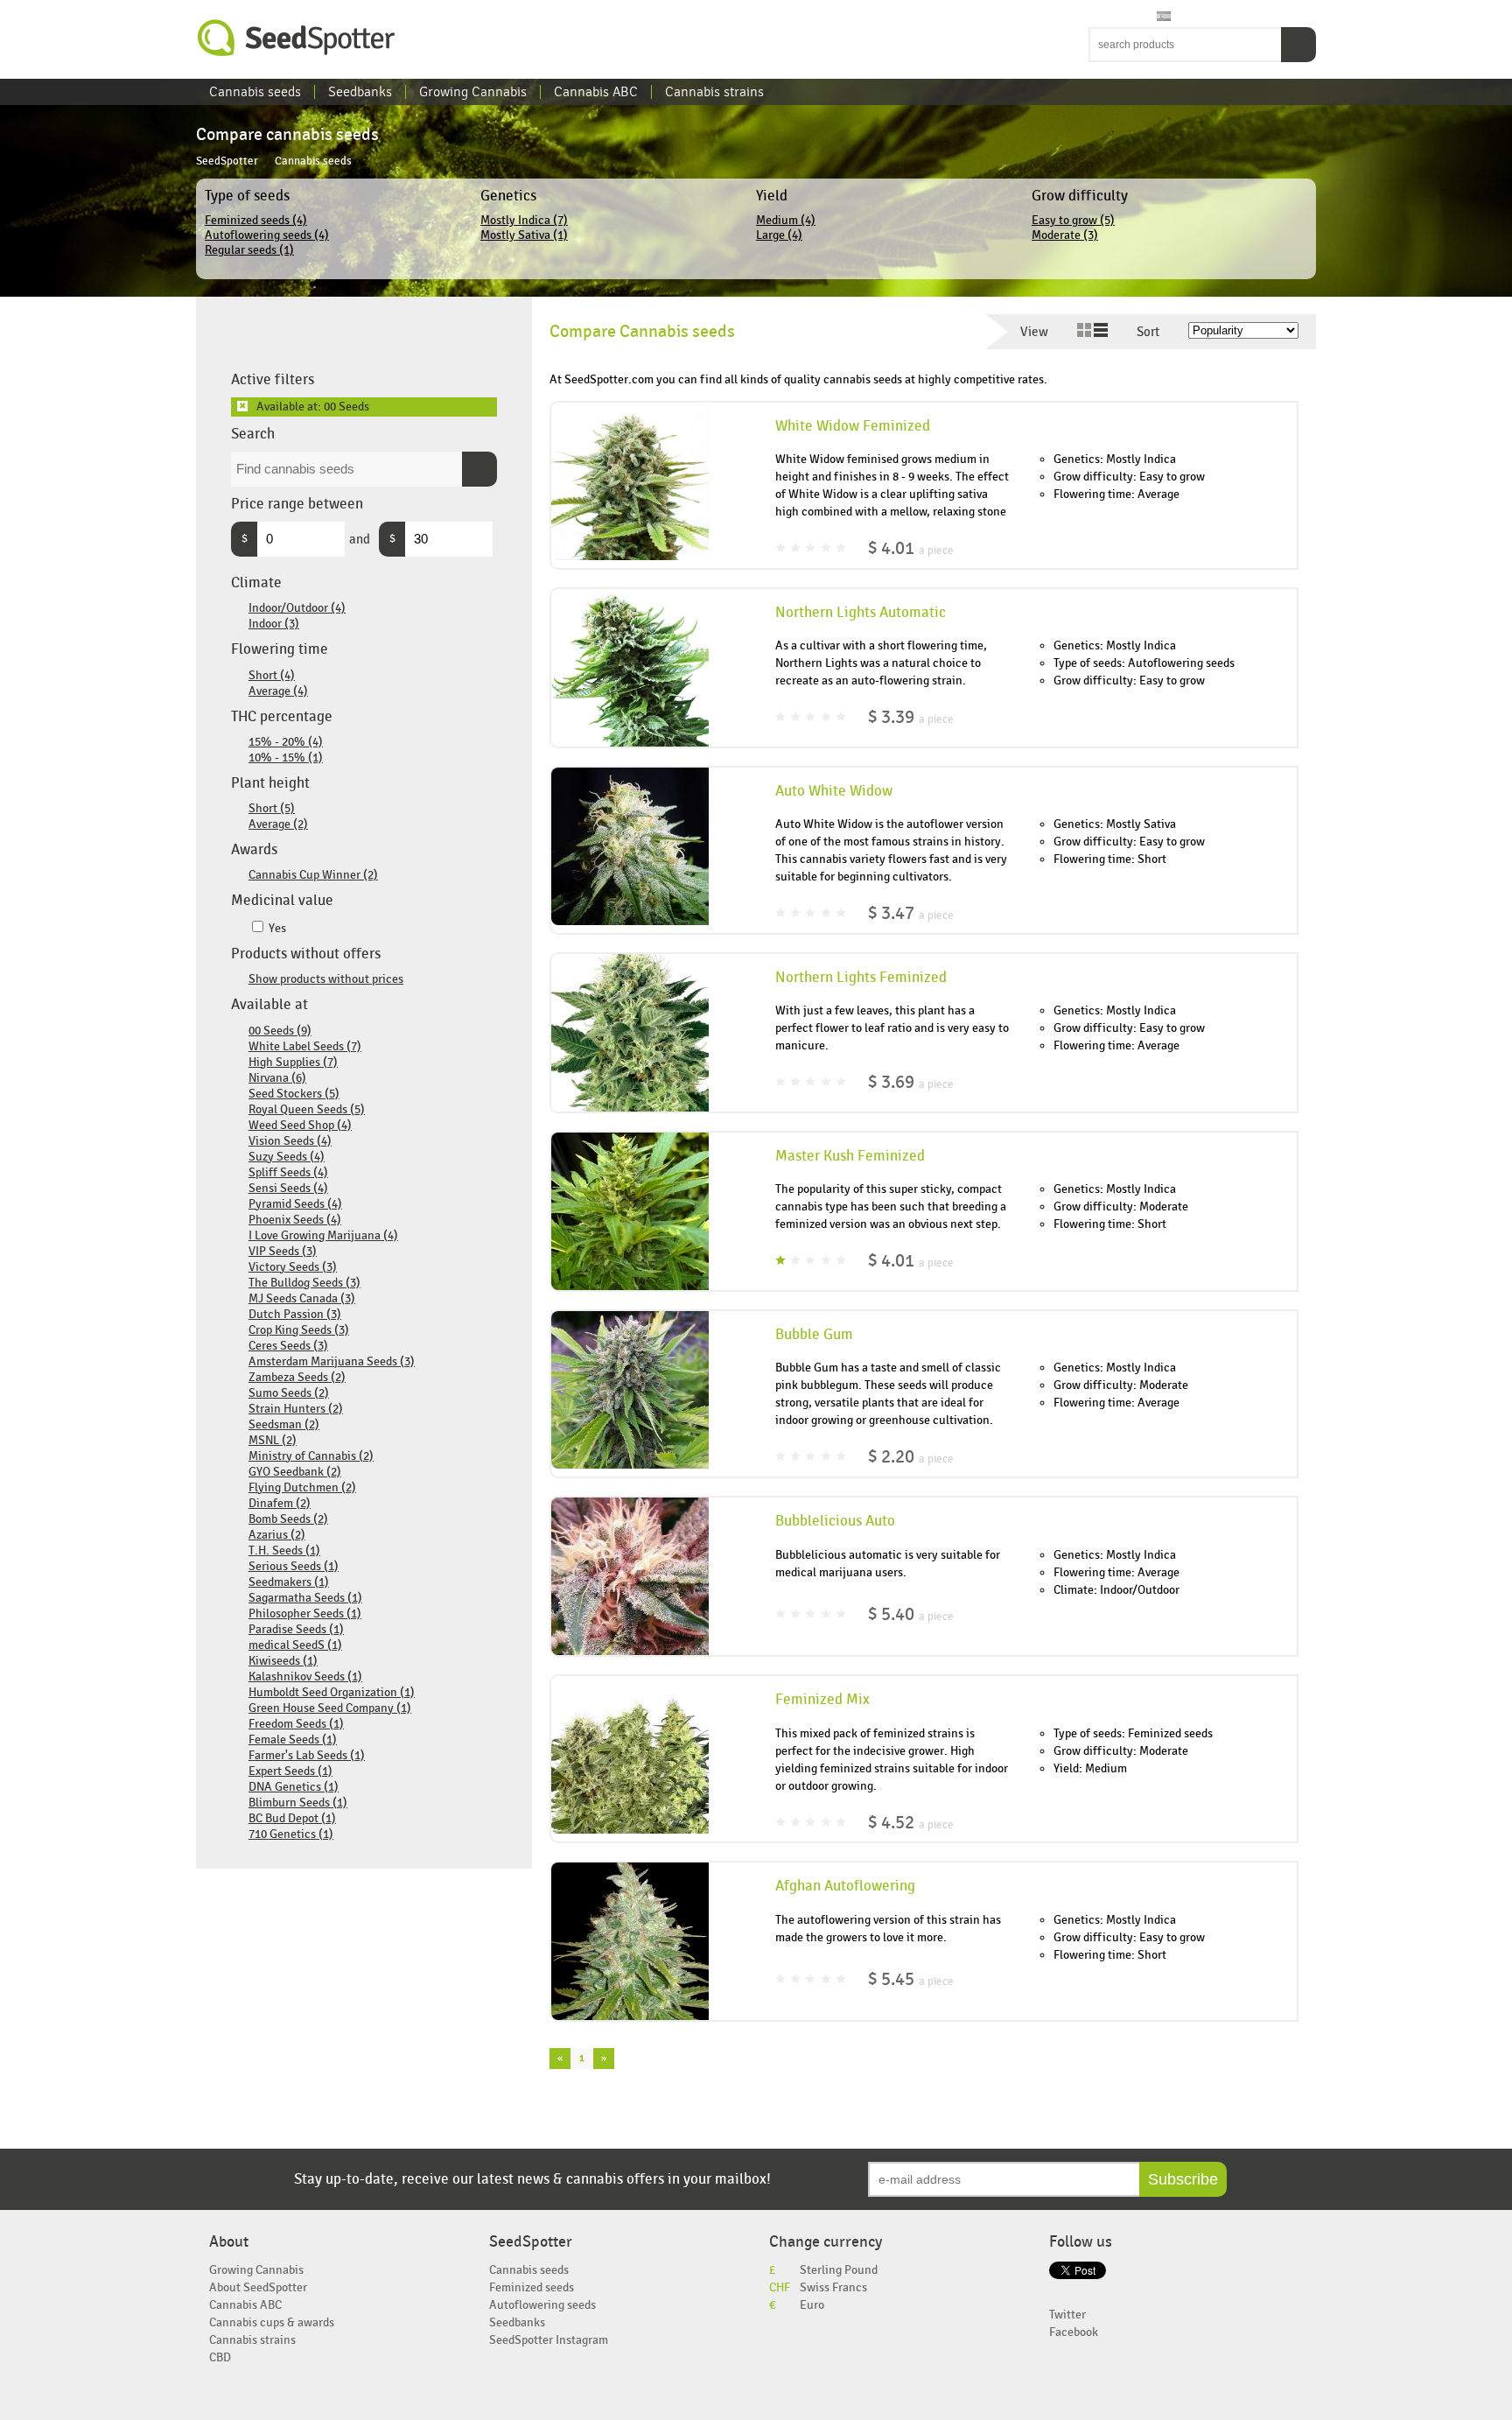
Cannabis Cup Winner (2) (313, 875)
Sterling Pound (839, 2270)
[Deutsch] (1147, 17)
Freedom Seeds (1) (296, 1724)
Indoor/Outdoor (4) (297, 608)
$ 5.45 (911, 1979)
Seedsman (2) (284, 1424)
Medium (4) (786, 220)
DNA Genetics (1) (294, 1787)
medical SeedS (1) (295, 1645)
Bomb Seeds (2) (288, 1519)
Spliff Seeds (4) (288, 1172)
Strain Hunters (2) (296, 1409)
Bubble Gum (814, 1335)
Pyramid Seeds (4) (295, 1204)
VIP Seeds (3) (283, 1251)
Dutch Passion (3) (295, 1314)
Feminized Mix (822, 1700)
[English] (1097, 17)
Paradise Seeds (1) (296, 1629)
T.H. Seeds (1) (284, 1550)
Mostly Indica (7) (524, 220)
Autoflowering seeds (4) (267, 235)
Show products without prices (326, 979)
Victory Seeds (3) (293, 1267)
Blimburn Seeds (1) (298, 1803)
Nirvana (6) (277, 1078)
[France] (1130, 17)
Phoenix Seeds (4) (295, 1220)
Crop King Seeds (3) (299, 1330)
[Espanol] (1164, 17)
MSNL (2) (273, 1440)
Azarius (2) (277, 1535)
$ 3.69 (911, 1082)
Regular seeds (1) (249, 250)
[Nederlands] (1114, 17)
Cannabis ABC (596, 92)
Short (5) (272, 808)
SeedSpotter (297, 38)
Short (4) (272, 675)
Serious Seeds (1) (294, 1566)
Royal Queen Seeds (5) (307, 1109)
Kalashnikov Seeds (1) (305, 1676)
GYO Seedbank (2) (295, 1472)
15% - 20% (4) (286, 742)
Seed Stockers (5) (294, 1094)
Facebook (1074, 2332)
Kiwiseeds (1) (283, 1661)
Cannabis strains (714, 92)
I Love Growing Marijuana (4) (323, 1235)
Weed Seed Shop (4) (300, 1125)
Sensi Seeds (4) (288, 1188)
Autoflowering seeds (542, 2305)
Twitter (1067, 2315)
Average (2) (278, 824)
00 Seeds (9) (280, 1031)
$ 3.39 (911, 717)
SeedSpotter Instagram (549, 2340)
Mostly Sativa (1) (524, 235)
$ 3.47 (911, 913)
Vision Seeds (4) (290, 1141)
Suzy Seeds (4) (287, 1157)
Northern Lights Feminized (861, 978)
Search (1298, 45)
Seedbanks (360, 92)
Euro (812, 2305)
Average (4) (278, 691)
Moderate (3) (1065, 235)
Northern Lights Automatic (861, 613)
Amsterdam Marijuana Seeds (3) (332, 1361)
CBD (220, 2357)
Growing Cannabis (473, 92)
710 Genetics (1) (291, 1834)
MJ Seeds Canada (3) (302, 1298)
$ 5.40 (911, 1614)
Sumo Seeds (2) (289, 1393)
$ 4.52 (911, 1823)
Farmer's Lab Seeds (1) (307, 1755)
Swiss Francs (833, 2287)
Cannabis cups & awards (272, 2322)
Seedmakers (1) (289, 1582)
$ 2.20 (911, 1457)
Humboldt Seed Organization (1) (332, 1692)
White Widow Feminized (853, 426)
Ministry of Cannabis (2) (311, 1456)
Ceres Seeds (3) (288, 1346)
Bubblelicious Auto (835, 1521)
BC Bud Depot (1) (292, 1818)
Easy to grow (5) (1073, 220)
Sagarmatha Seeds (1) (305, 1598)
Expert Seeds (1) (290, 1771)
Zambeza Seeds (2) (297, 1377)
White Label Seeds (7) (305, 1046)
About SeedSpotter (258, 2287)
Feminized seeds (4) (256, 220)
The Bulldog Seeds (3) (304, 1283)
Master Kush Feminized (850, 1156)
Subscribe (1183, 2179)
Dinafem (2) (280, 1503)
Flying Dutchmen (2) (302, 1487)
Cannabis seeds (255, 92)
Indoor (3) (274, 624)
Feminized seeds (532, 2287)
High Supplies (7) (293, 1062)
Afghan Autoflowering (845, 1886)
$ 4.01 (911, 548)
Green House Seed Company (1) (330, 1708)
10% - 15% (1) (286, 758)
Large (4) (779, 235)
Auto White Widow (834, 791)
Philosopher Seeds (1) (305, 1613)
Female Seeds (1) (293, 1740)
